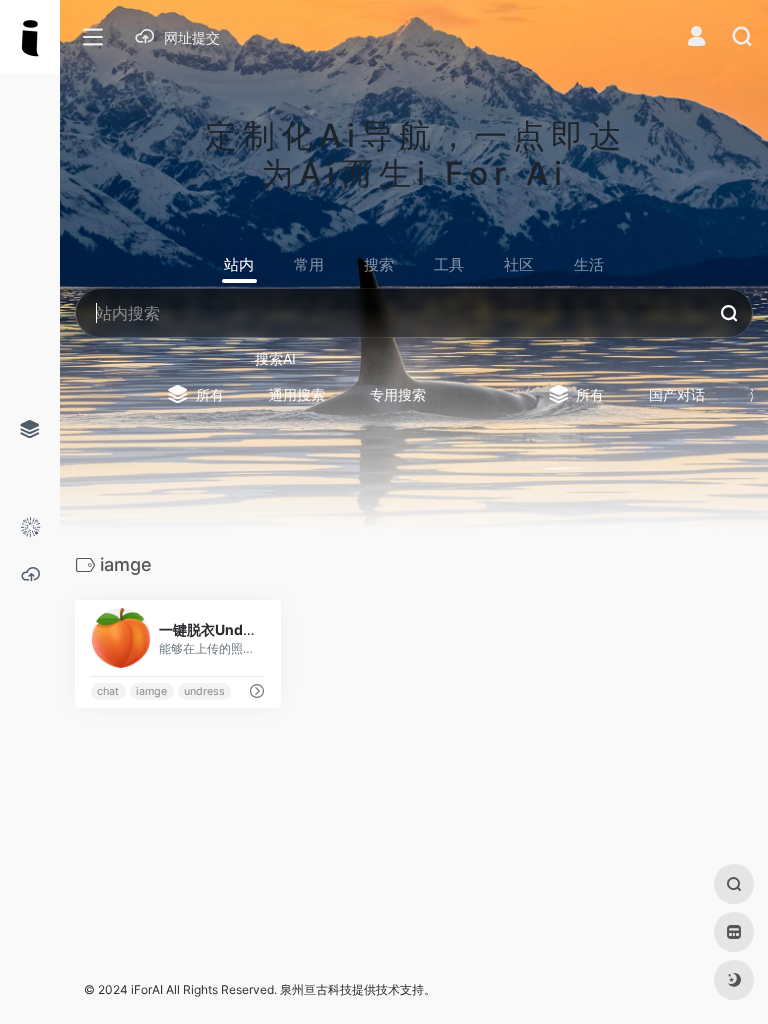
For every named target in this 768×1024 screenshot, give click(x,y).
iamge (151, 691)
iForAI (147, 989)
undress (204, 691)
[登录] (696, 38)
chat (108, 691)
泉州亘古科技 (316, 989)
